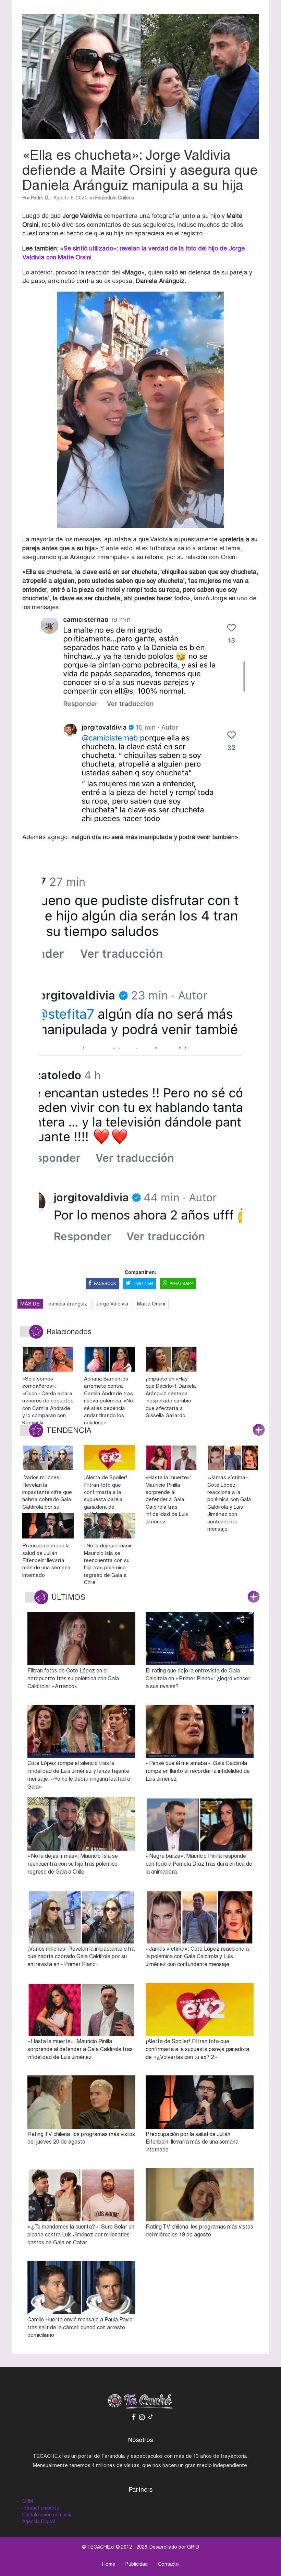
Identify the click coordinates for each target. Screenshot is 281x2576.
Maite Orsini (151, 1304)
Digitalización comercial (48, 2515)
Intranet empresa (41, 2508)
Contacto (168, 2564)
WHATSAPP (181, 1284)
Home (109, 2564)
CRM (28, 2501)
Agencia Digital (39, 2522)
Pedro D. (40, 198)
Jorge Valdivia (112, 1304)
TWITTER (143, 1284)
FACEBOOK (105, 1284)
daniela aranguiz (68, 1304)
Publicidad (137, 2564)
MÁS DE (30, 1304)
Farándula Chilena (115, 198)
